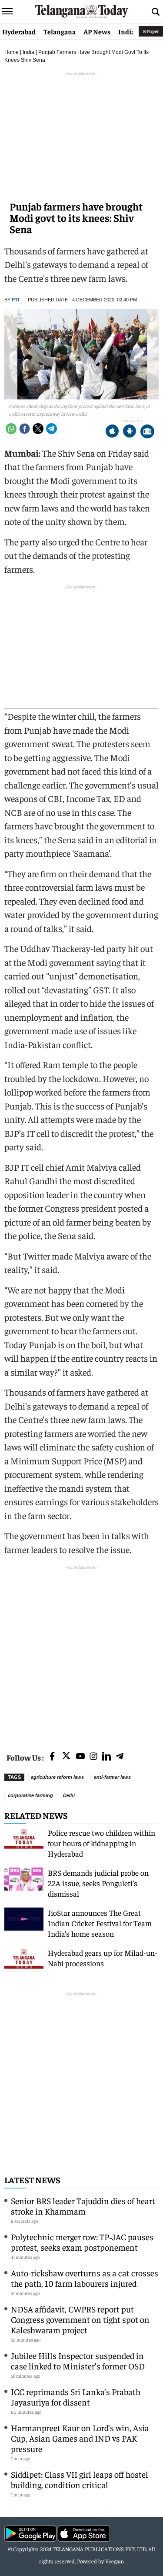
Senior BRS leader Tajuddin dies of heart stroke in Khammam (83, 2206)
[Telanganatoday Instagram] (93, 1757)
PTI (15, 300)
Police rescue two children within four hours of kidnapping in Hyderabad (101, 1843)
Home (12, 52)
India (126, 31)
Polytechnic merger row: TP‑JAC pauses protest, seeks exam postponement (82, 2242)
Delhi (69, 1795)
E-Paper (151, 31)
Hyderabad (19, 31)
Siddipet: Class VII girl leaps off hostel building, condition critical (80, 2479)
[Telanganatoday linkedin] (106, 1757)
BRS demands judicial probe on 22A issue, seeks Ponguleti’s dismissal (98, 1883)
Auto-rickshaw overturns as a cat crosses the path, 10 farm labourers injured (85, 2278)
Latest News (32, 2180)
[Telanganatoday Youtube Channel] (80, 1757)
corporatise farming (30, 1795)
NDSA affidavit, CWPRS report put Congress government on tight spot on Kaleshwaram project (80, 2319)
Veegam (115, 2561)
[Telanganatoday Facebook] (52, 1757)
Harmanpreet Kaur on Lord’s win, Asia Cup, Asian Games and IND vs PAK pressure (80, 2438)
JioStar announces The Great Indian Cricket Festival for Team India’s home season (100, 1923)
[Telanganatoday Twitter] (66, 1757)
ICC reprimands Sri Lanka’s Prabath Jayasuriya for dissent (76, 2397)
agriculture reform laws (57, 1777)
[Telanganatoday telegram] (120, 1757)
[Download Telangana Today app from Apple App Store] (112, 432)
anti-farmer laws (112, 1777)
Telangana (60, 31)
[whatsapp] (11, 429)
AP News (97, 31)
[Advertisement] (81, 1653)
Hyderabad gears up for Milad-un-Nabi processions (103, 1958)
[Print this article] (147, 432)
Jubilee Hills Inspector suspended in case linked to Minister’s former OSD (78, 2360)
